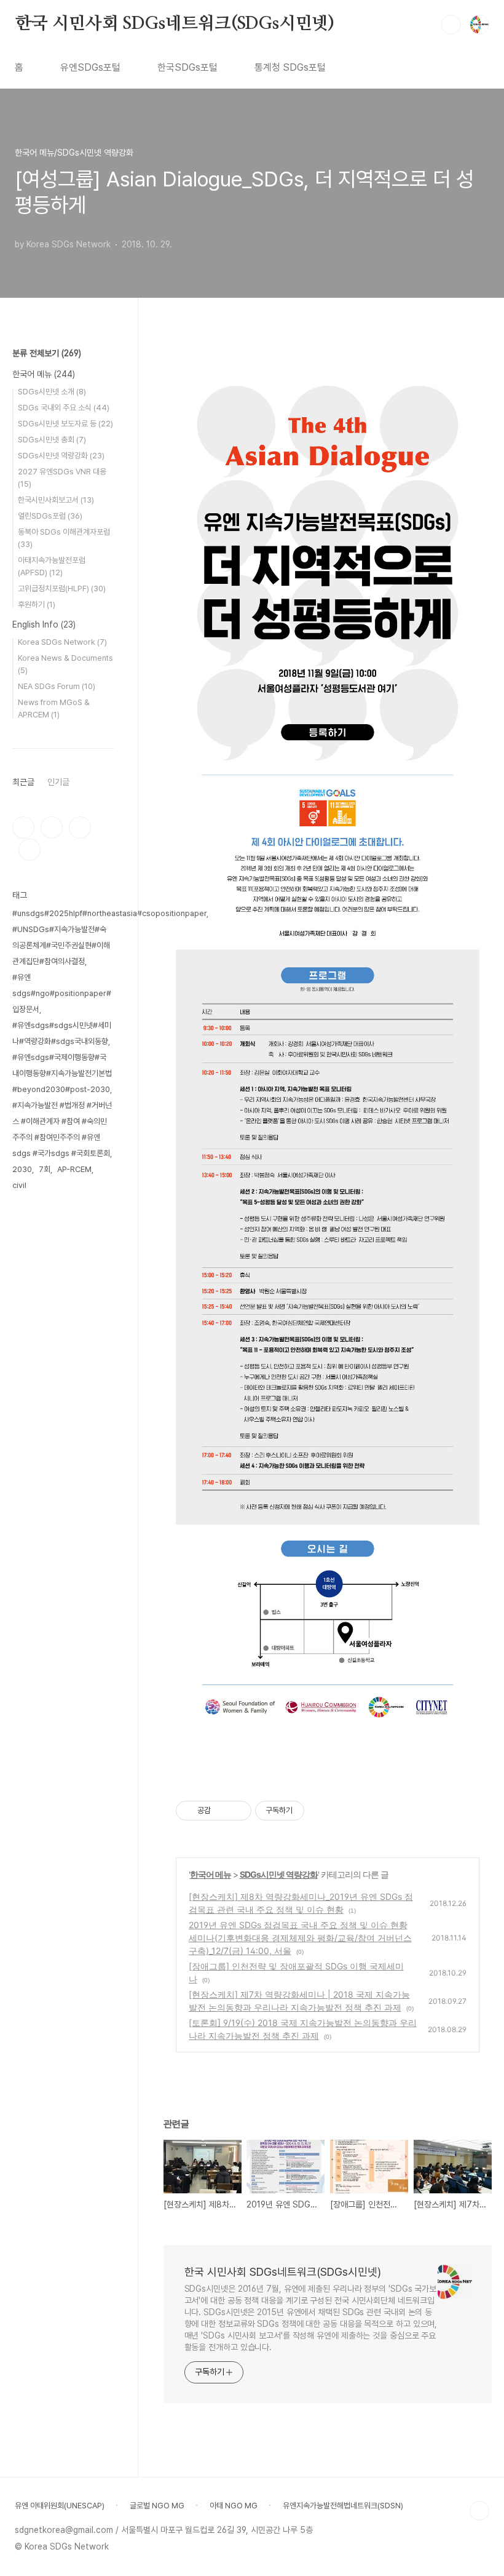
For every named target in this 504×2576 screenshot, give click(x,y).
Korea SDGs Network (62, 642)
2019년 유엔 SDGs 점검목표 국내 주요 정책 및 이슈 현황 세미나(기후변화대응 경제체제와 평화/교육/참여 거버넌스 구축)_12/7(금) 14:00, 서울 (300, 1938)
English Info (44, 624)
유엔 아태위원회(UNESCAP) (60, 2506)
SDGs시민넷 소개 (52, 392)
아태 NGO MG (234, 2506)
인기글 (58, 782)
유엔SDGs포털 (90, 67)
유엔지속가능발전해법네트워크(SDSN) (343, 2506)
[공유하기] (222, 1811)
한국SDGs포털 (187, 67)
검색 (451, 25)
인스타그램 (52, 827)
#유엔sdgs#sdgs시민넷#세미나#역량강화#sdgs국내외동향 (62, 1033)
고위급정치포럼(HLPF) (62, 588)
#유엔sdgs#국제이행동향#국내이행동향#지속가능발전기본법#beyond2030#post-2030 (62, 1073)
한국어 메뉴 (211, 1874)
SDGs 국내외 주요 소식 (64, 408)
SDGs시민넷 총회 (52, 440)
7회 (45, 1169)
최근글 (23, 782)
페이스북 (23, 827)
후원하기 (37, 604)
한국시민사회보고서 (56, 500)
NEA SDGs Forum (57, 686)
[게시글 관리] (238, 1811)
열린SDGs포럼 (50, 516)
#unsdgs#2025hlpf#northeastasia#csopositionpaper (109, 913)
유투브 (30, 850)
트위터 (80, 827)
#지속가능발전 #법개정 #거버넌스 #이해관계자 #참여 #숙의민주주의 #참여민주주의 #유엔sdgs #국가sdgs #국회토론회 (62, 1129)
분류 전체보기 (47, 353)
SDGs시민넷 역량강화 (279, 1874)
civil (19, 1185)
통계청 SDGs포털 (290, 67)
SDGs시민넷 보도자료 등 (65, 424)
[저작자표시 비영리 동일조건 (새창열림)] (321, 1811)
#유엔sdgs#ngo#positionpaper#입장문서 (62, 993)
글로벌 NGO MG (157, 2506)
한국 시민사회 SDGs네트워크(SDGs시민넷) (175, 24)
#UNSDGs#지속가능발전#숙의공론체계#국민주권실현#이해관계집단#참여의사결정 (61, 945)
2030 (22, 1169)
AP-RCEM (74, 1169)
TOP (479, 2511)
